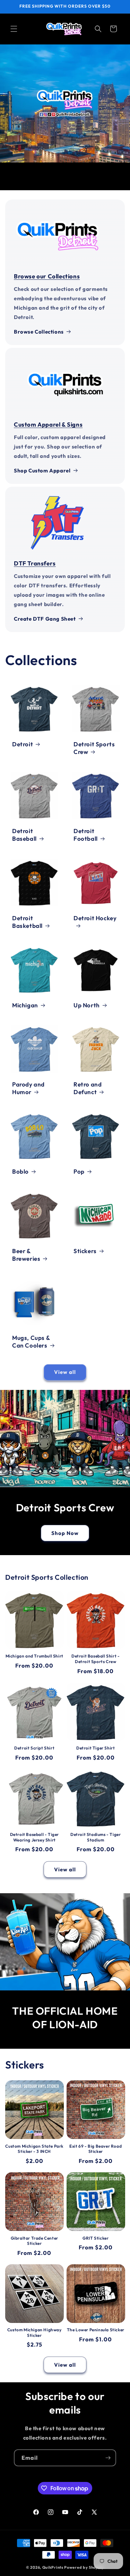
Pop (79, 1171)
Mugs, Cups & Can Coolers (31, 1341)
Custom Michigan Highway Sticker (34, 2332)
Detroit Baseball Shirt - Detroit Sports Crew (96, 1659)
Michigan (25, 1005)
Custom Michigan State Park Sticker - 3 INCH (34, 2149)
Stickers (85, 1251)
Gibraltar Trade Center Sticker (34, 2241)
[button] (14, 29)
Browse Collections (39, 332)
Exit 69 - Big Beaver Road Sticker (96, 2149)
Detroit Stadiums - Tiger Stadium (96, 1837)
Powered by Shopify (84, 2567)
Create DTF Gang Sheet (45, 619)
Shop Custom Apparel (42, 471)
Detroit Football (86, 835)
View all (65, 1372)
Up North (87, 1005)
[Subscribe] (108, 2458)
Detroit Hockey (95, 918)
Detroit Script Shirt (34, 1748)
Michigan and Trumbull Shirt (34, 1656)
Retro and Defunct (88, 1088)
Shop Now (65, 1533)
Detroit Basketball (27, 921)
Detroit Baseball (24, 835)
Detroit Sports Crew (94, 748)
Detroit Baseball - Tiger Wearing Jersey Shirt (34, 1837)
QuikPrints (53, 2567)
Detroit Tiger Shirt (96, 1748)
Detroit (23, 744)
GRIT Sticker (96, 2238)
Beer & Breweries (26, 1254)
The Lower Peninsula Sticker (96, 2330)
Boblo (20, 1171)
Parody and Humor (28, 1088)
